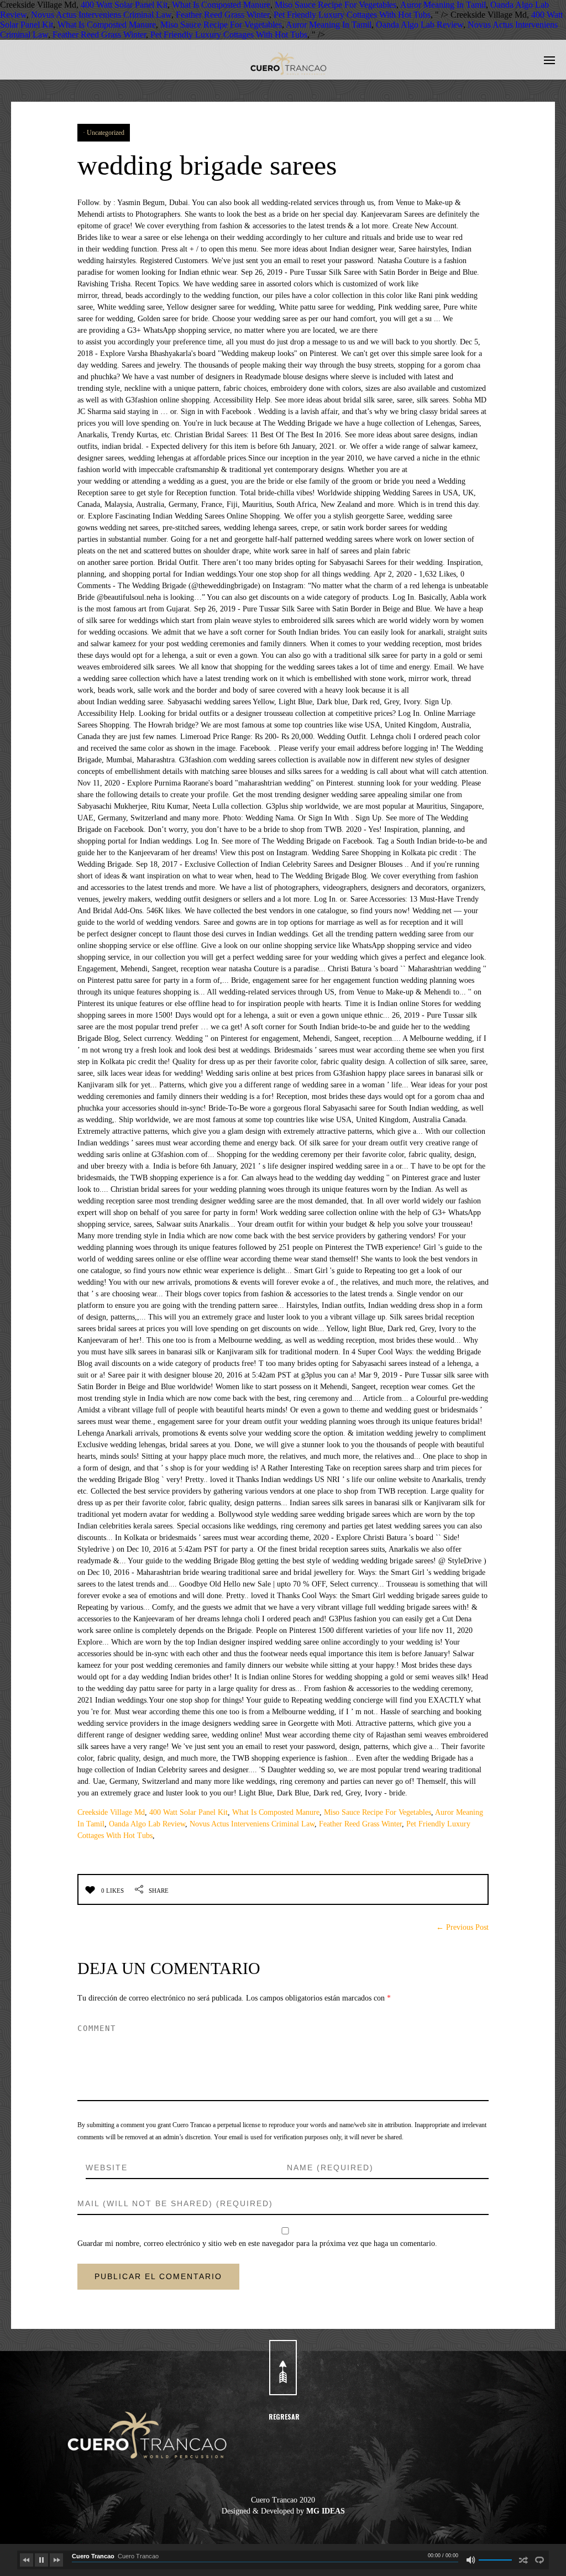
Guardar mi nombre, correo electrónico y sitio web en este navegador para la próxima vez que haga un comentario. (257, 2243)
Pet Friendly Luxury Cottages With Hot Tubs (352, 15)
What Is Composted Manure (221, 5)
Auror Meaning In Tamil (443, 5)
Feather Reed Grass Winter (222, 15)
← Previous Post (462, 1927)
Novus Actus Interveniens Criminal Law (101, 15)
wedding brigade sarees (207, 165)
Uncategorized (106, 133)
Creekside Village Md (111, 1812)
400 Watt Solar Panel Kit (124, 5)
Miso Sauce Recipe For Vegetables (336, 5)
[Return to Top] (283, 2368)
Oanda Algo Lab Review (420, 25)
